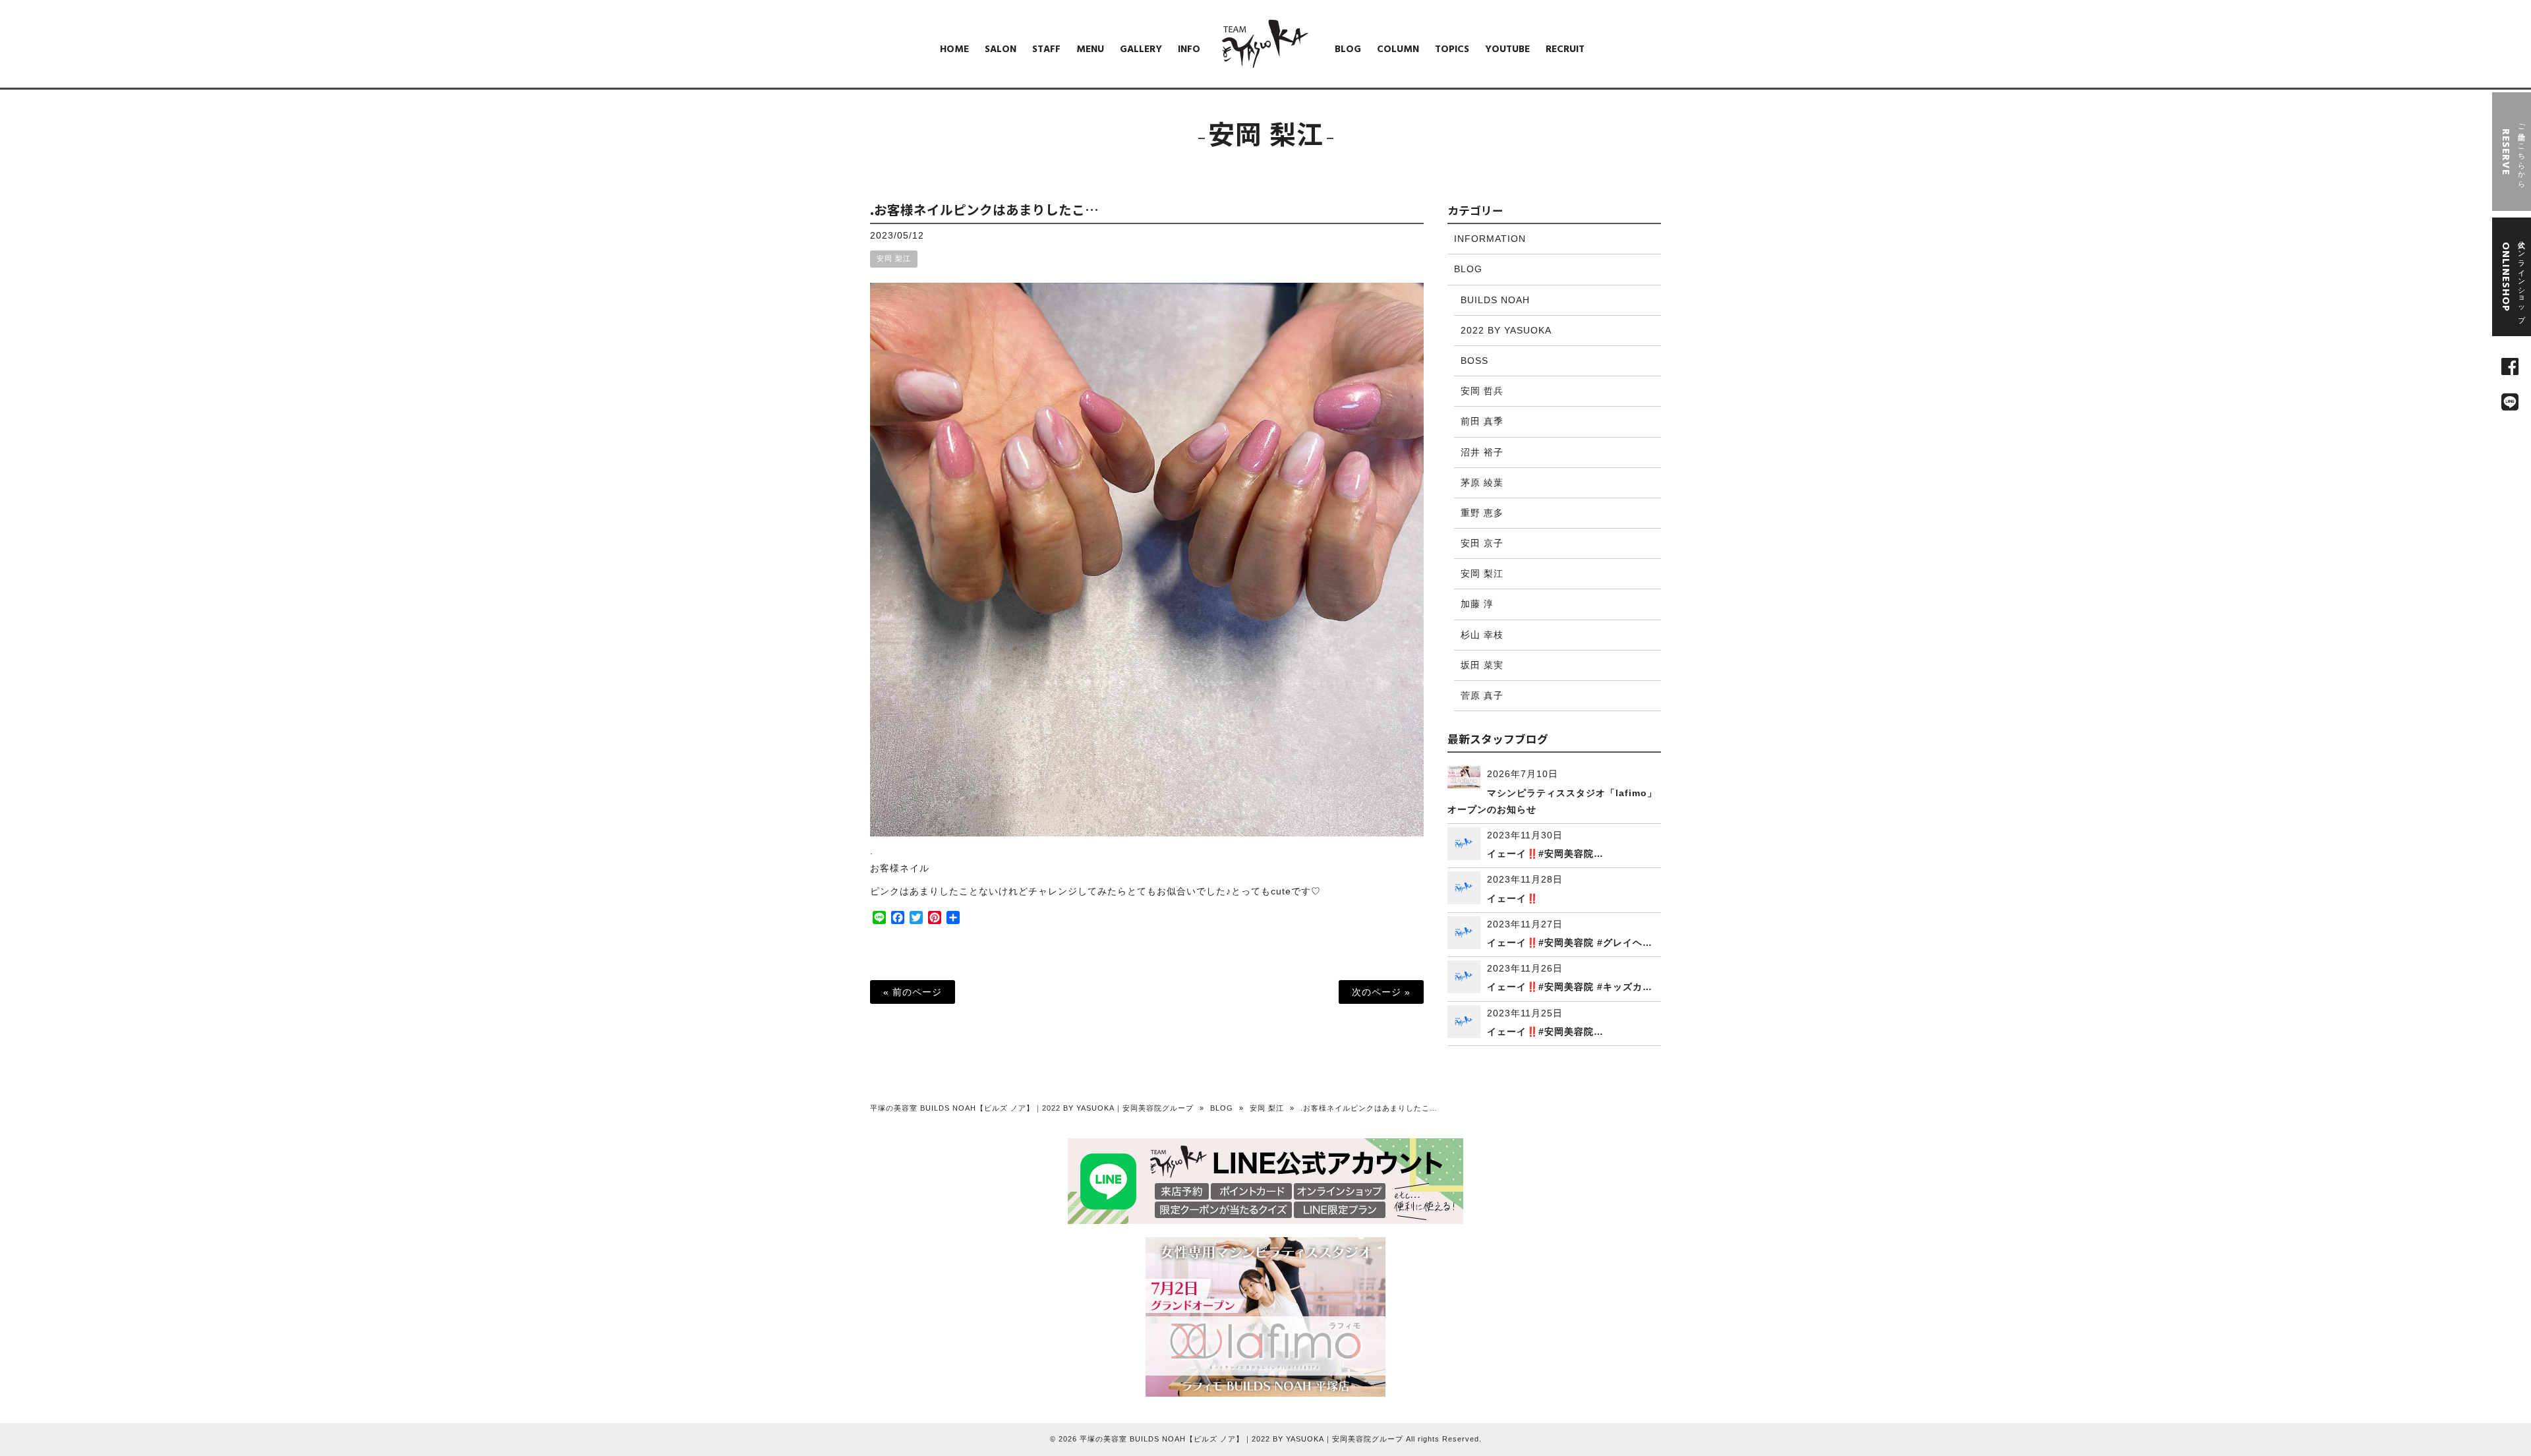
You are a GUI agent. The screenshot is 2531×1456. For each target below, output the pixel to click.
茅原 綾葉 (1482, 482)
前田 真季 (1482, 421)
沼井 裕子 (1482, 452)
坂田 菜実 (1482, 665)
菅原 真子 (1482, 695)
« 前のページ (913, 992)
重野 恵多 (1482, 513)
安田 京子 (1482, 543)
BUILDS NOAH (1495, 300)
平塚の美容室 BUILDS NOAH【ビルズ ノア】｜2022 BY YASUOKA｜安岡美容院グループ (1032, 1108)
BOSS (1474, 361)
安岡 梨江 (894, 258)
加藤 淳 (1477, 604)
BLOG (1468, 269)
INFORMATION (1490, 239)
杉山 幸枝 (1482, 635)
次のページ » (1381, 992)
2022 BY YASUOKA (1506, 330)
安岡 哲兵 (1482, 391)
